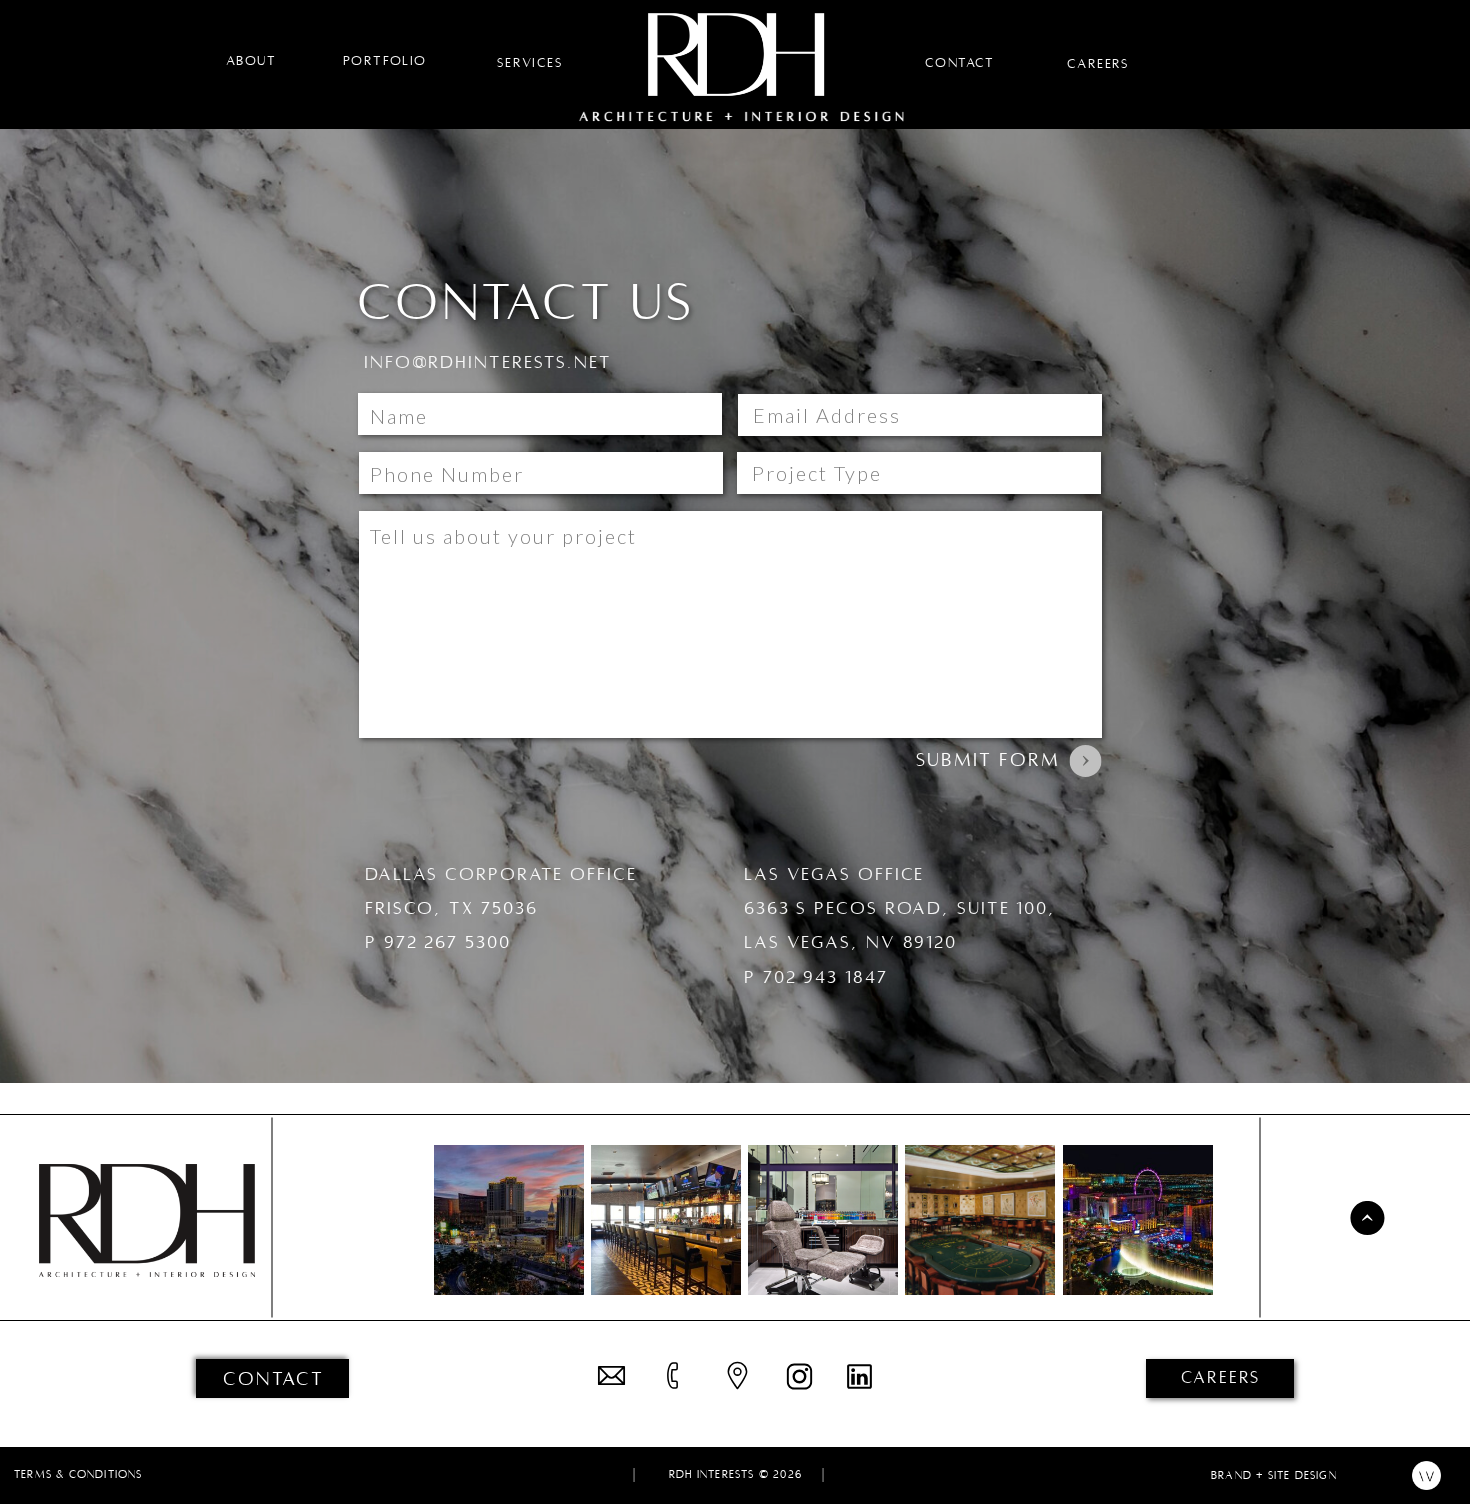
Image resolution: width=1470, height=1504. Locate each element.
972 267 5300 (447, 942)
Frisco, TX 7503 (445, 908)
